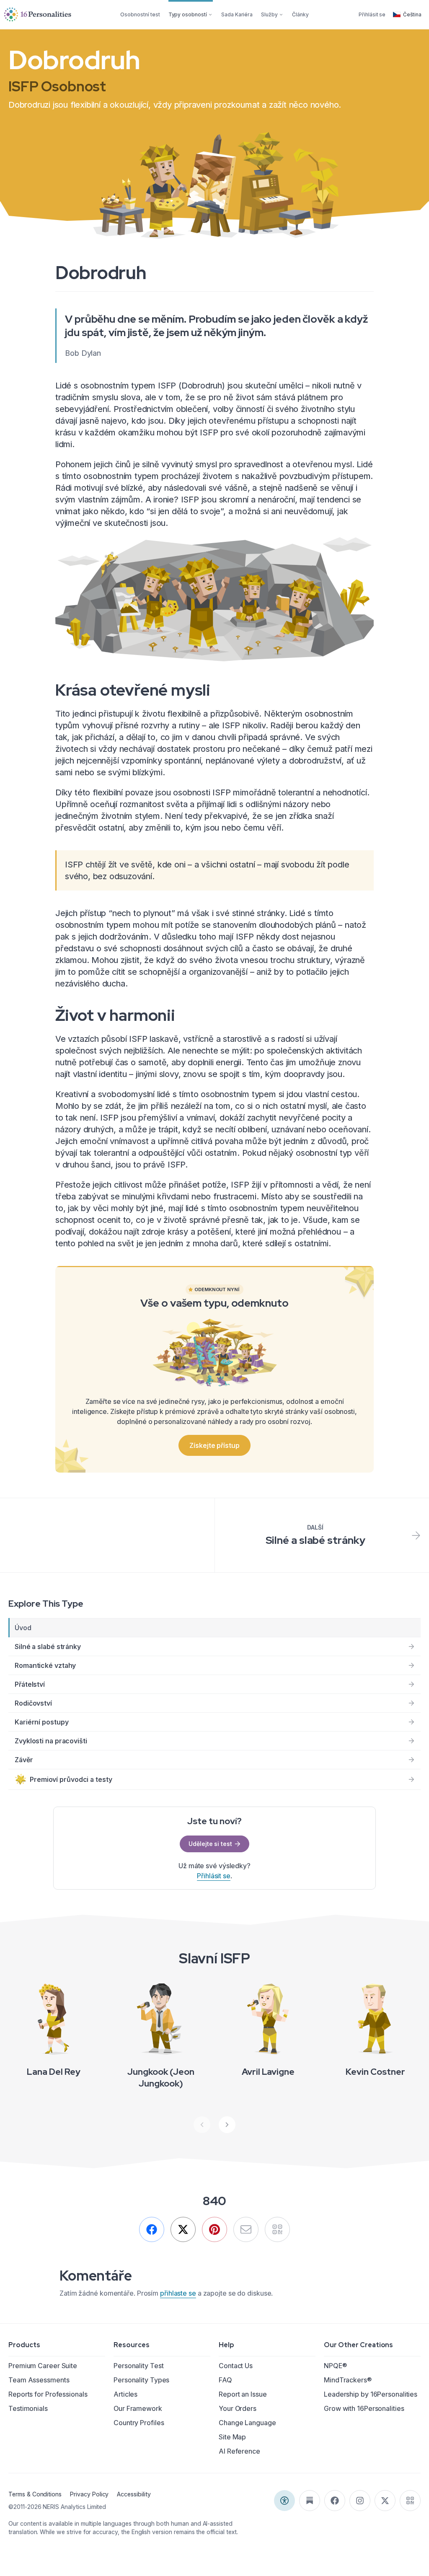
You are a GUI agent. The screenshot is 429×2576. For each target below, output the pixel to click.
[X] (183, 2229)
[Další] (227, 2125)
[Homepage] (38, 14)
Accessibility (134, 2494)
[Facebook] (152, 2229)
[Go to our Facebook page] (335, 2501)
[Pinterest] (214, 2229)
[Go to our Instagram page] (360, 2501)
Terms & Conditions (35, 2494)
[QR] (277, 2229)
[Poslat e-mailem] (246, 2229)
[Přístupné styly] (284, 2501)
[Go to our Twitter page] (385, 2501)
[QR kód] (410, 2501)
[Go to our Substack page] (310, 2501)
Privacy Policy (89, 2494)
